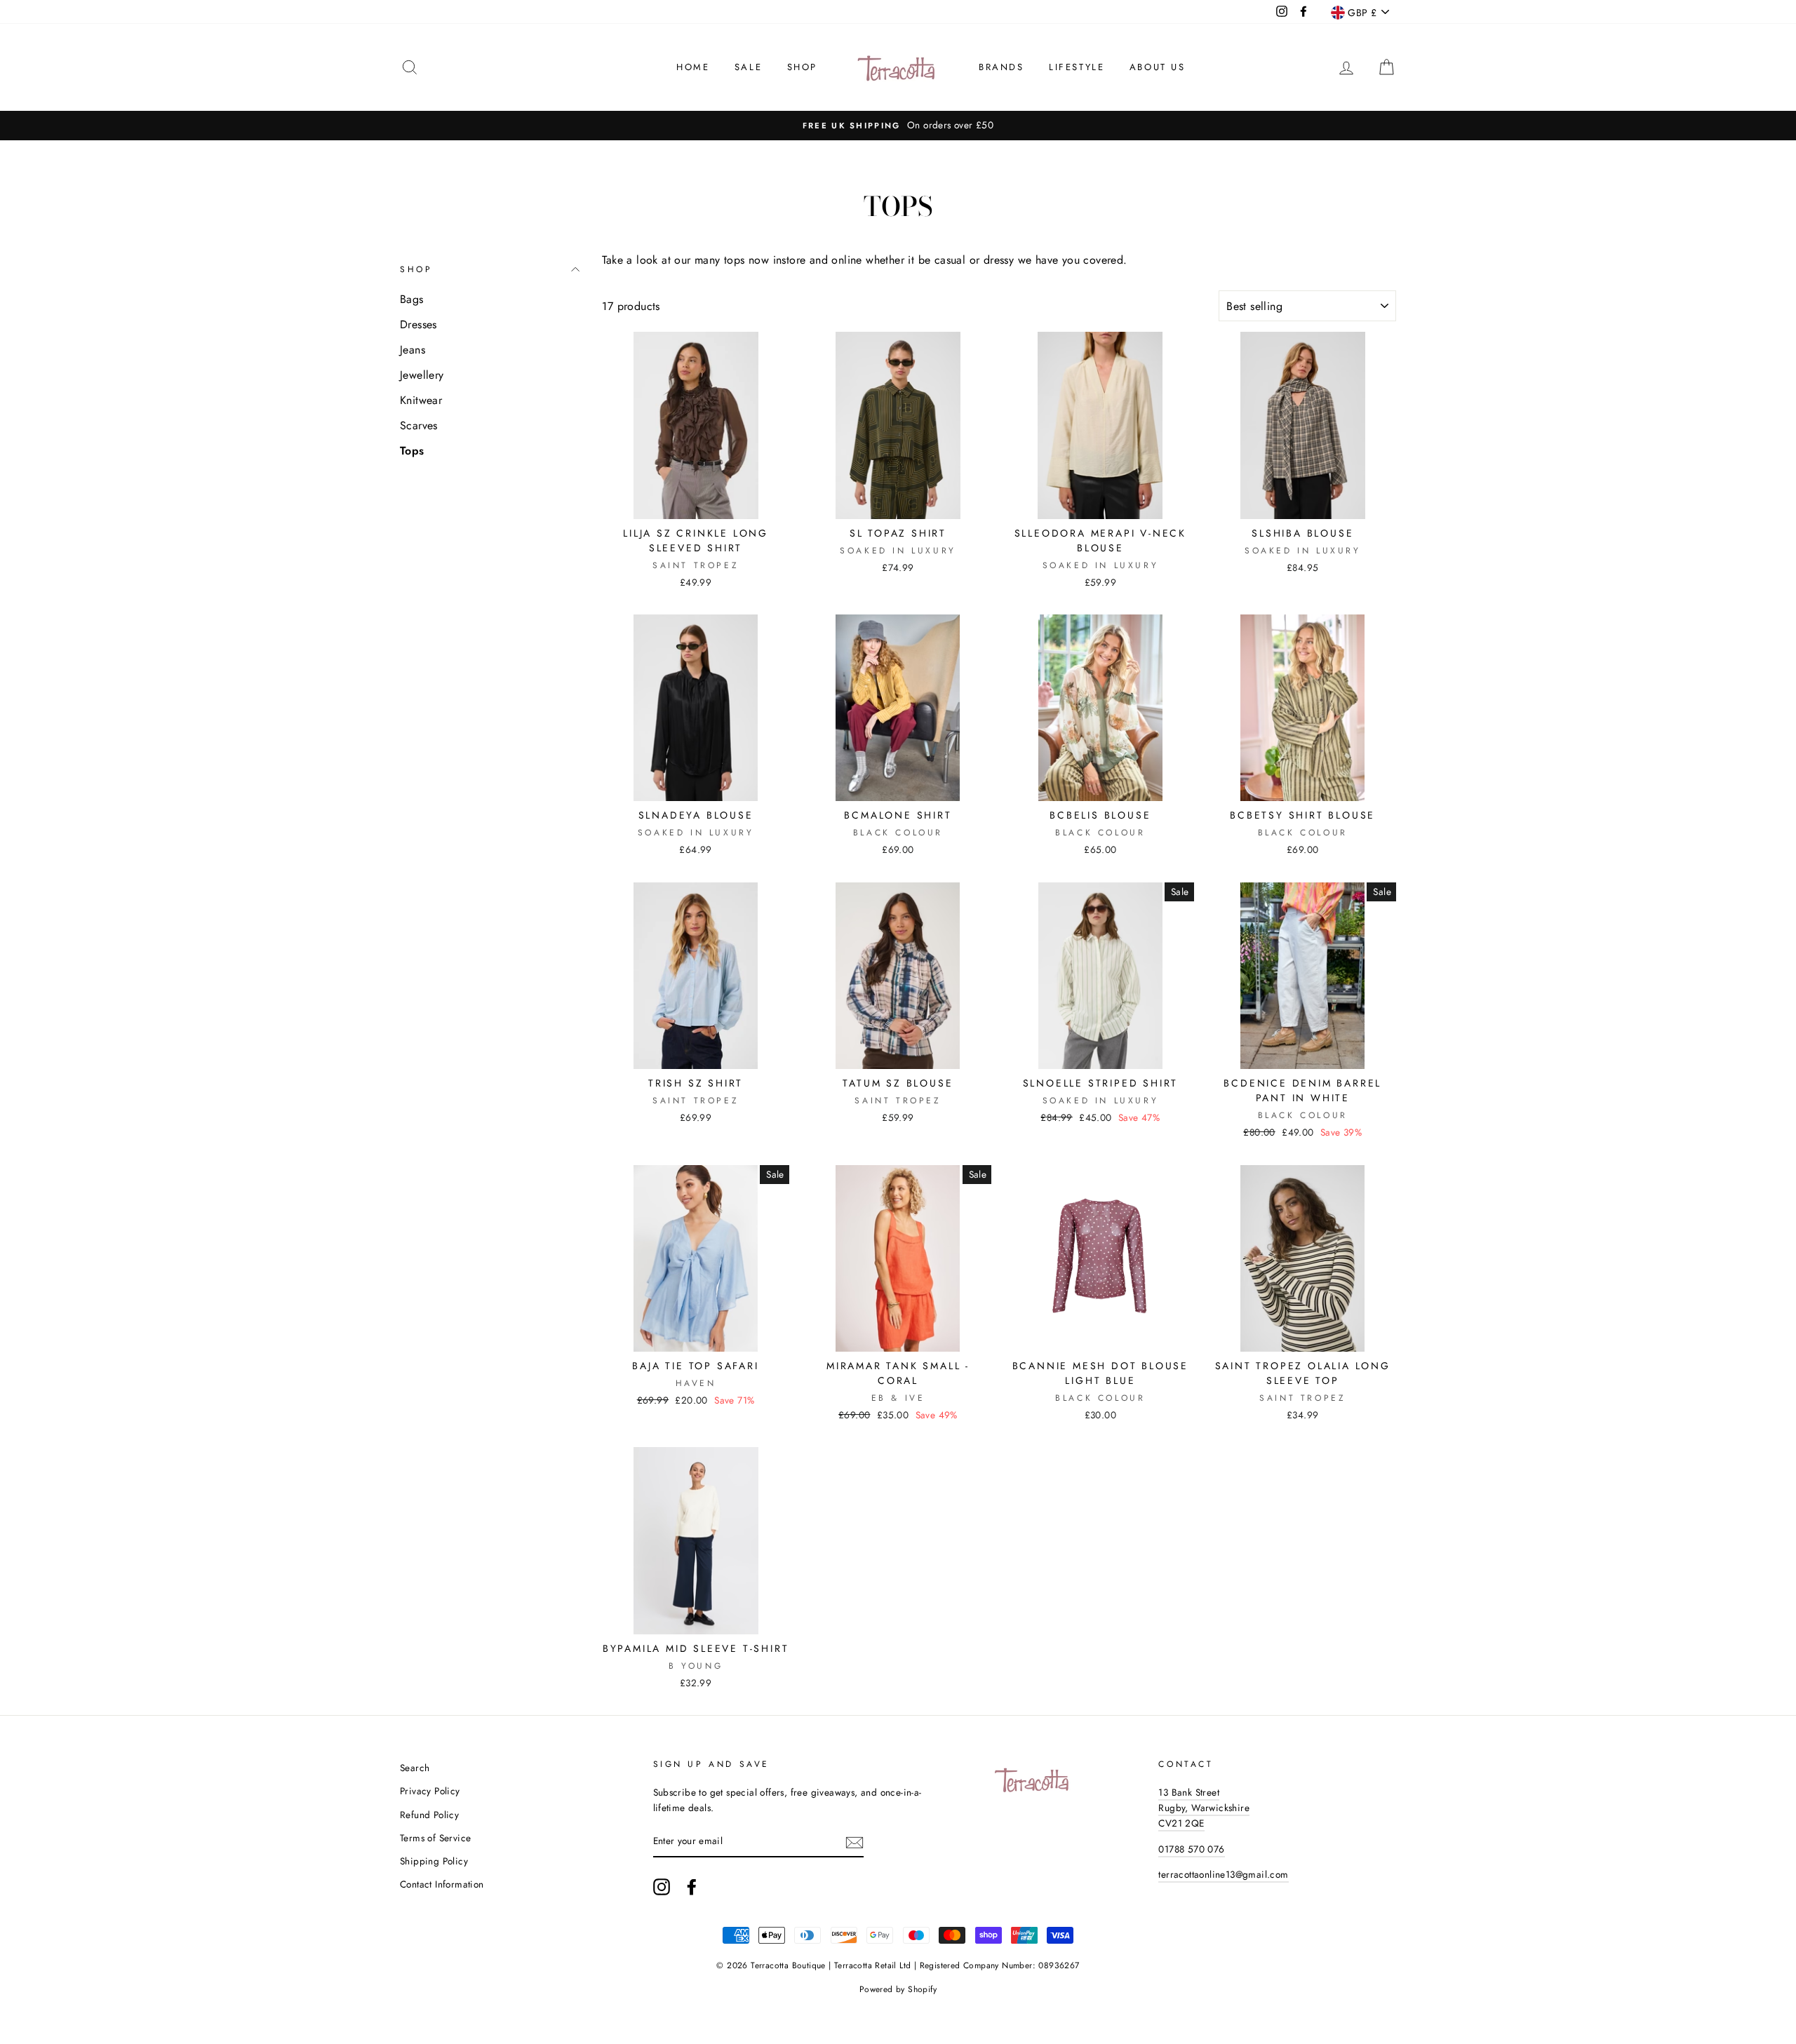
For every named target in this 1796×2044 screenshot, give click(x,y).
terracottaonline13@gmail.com (1223, 1874)
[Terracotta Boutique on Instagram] (662, 1887)
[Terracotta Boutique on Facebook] (692, 1887)
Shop (802, 67)
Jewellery (422, 375)
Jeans (413, 350)
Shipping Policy (434, 1861)
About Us (1158, 67)
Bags (412, 299)
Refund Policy (429, 1815)
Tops (412, 451)
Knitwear (421, 400)
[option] (898, 126)
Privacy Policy (430, 1791)
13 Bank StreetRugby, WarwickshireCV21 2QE (1204, 1808)
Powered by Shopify (898, 1989)
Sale (748, 67)
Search (415, 1768)
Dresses (418, 324)
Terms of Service (435, 1838)
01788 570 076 (1191, 1849)
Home (693, 67)
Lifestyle (1077, 67)
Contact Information (442, 1884)
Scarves (419, 425)
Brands (1001, 67)
